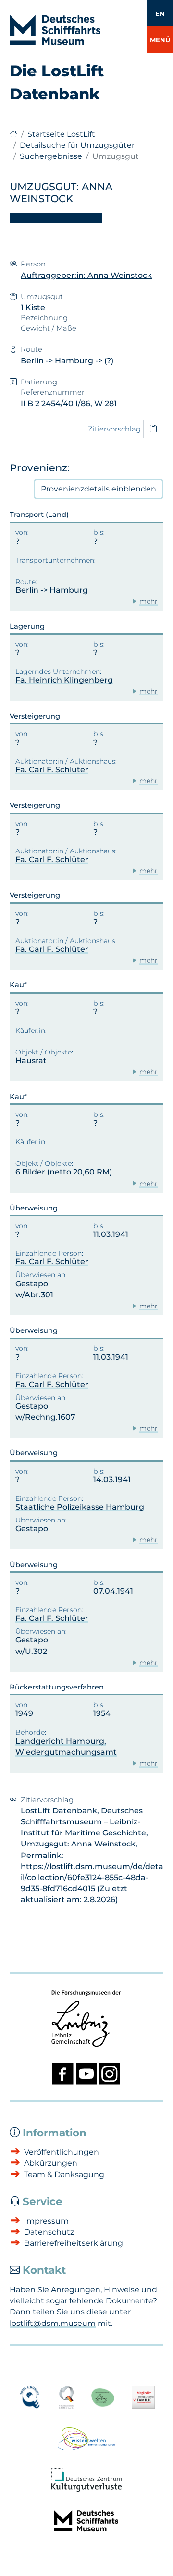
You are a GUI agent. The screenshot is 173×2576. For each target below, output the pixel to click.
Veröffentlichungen (62, 2152)
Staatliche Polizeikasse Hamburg (80, 1507)
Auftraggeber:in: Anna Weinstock (86, 275)
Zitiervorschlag (114, 429)
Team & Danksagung (64, 2175)
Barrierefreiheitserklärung (74, 2243)
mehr (148, 601)
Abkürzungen (51, 2163)
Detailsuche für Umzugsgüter (77, 145)
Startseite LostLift (61, 134)
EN (160, 13)
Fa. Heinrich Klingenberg (64, 680)
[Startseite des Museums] (13, 134)
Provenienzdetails (99, 489)
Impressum (46, 2221)
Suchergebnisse (51, 156)
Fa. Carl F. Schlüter (52, 770)
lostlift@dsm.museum (53, 2323)
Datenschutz (49, 2232)
